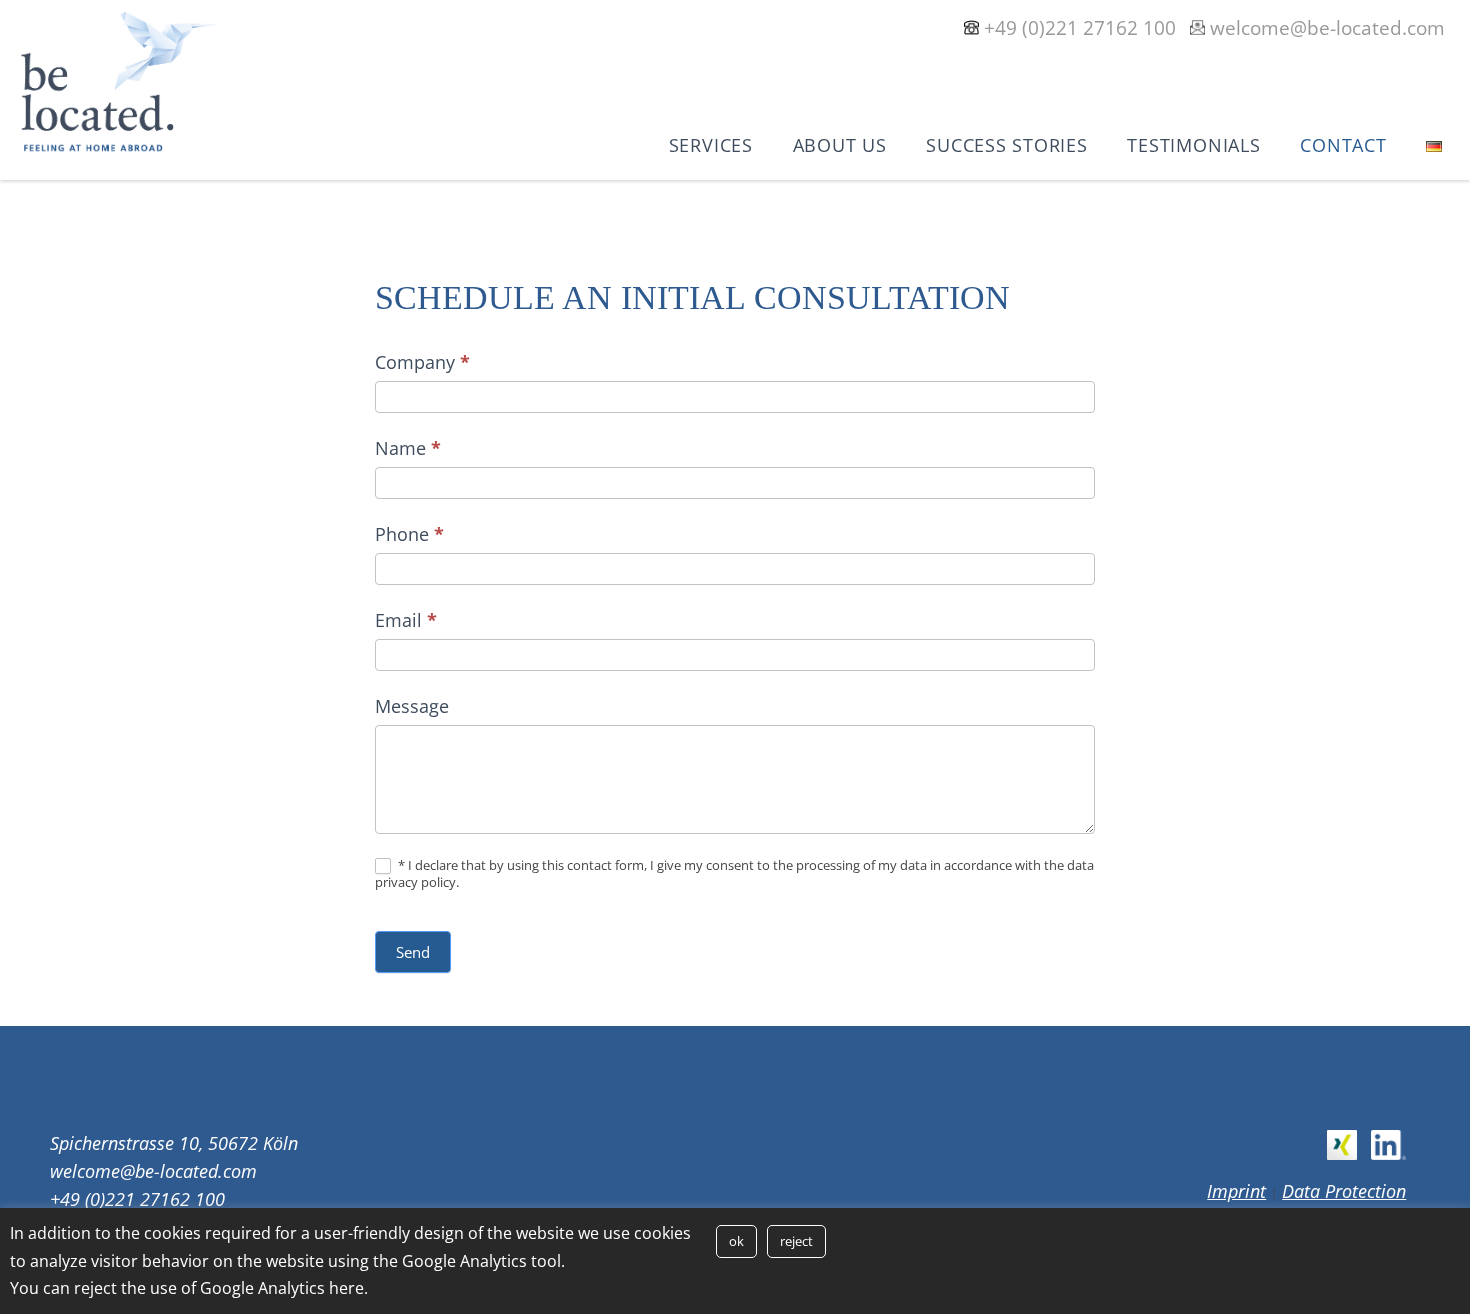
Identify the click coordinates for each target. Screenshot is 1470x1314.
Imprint (1236, 1191)
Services (711, 145)
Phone (409, 534)
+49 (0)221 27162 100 (1080, 28)
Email (406, 620)
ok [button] (736, 1241)
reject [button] (796, 1241)
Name (408, 448)
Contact (1343, 145)
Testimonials (1193, 145)
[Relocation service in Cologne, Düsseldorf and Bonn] (120, 147)
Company (422, 362)
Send (413, 952)
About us (840, 145)
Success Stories (1006, 145)
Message (412, 706)
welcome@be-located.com (1327, 28)
